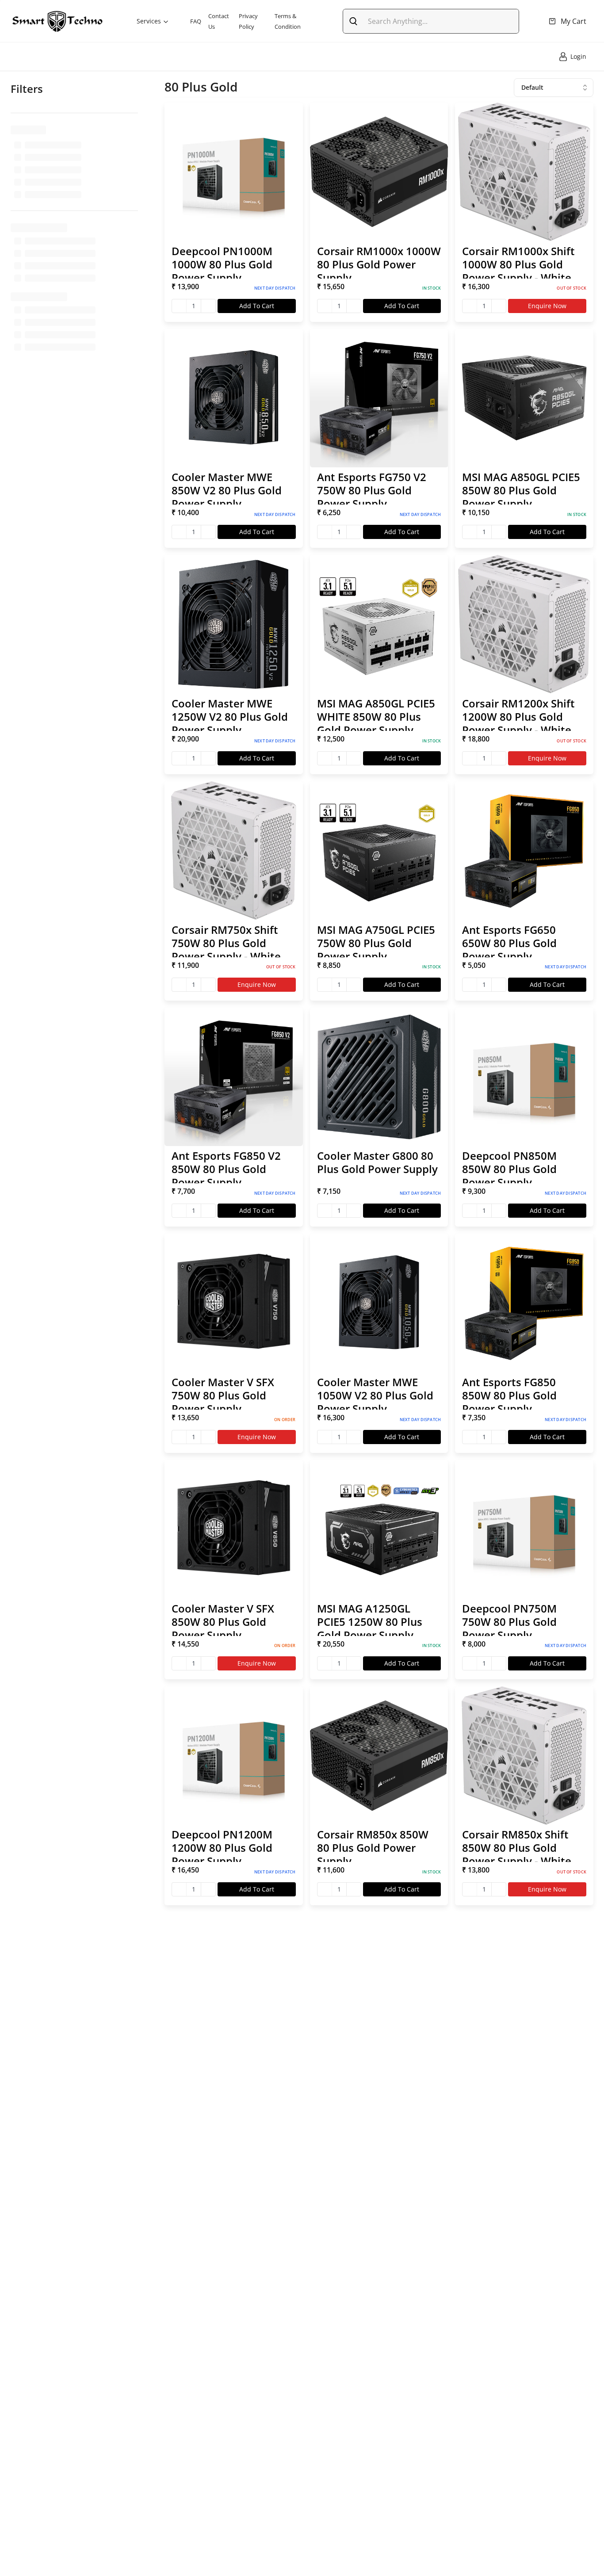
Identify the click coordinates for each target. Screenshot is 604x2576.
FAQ (196, 21)
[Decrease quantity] (179, 306)
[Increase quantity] (208, 306)
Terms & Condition (288, 21)
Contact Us (219, 21)
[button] (234, 212)
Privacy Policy (248, 21)
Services (149, 21)
